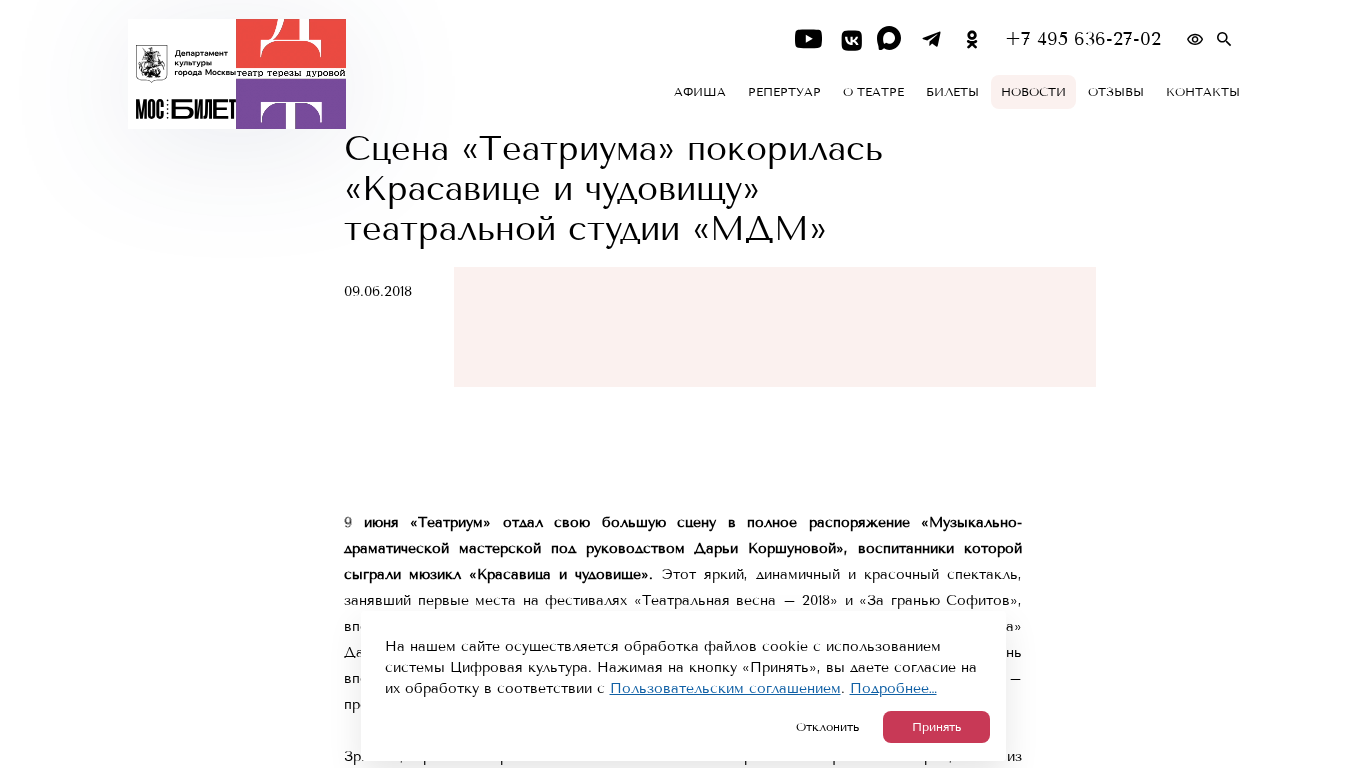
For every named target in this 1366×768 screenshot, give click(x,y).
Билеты (952, 92)
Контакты (1203, 92)
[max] (890, 39)
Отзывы (1116, 92)
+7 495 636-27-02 (1083, 39)
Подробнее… (893, 688)
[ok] (972, 39)
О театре (873, 92)
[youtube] (808, 39)
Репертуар (784, 92)
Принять (936, 727)
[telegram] (931, 39)
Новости (1033, 92)
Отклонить (827, 727)
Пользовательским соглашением (725, 688)
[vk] (849, 39)
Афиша (700, 92)
